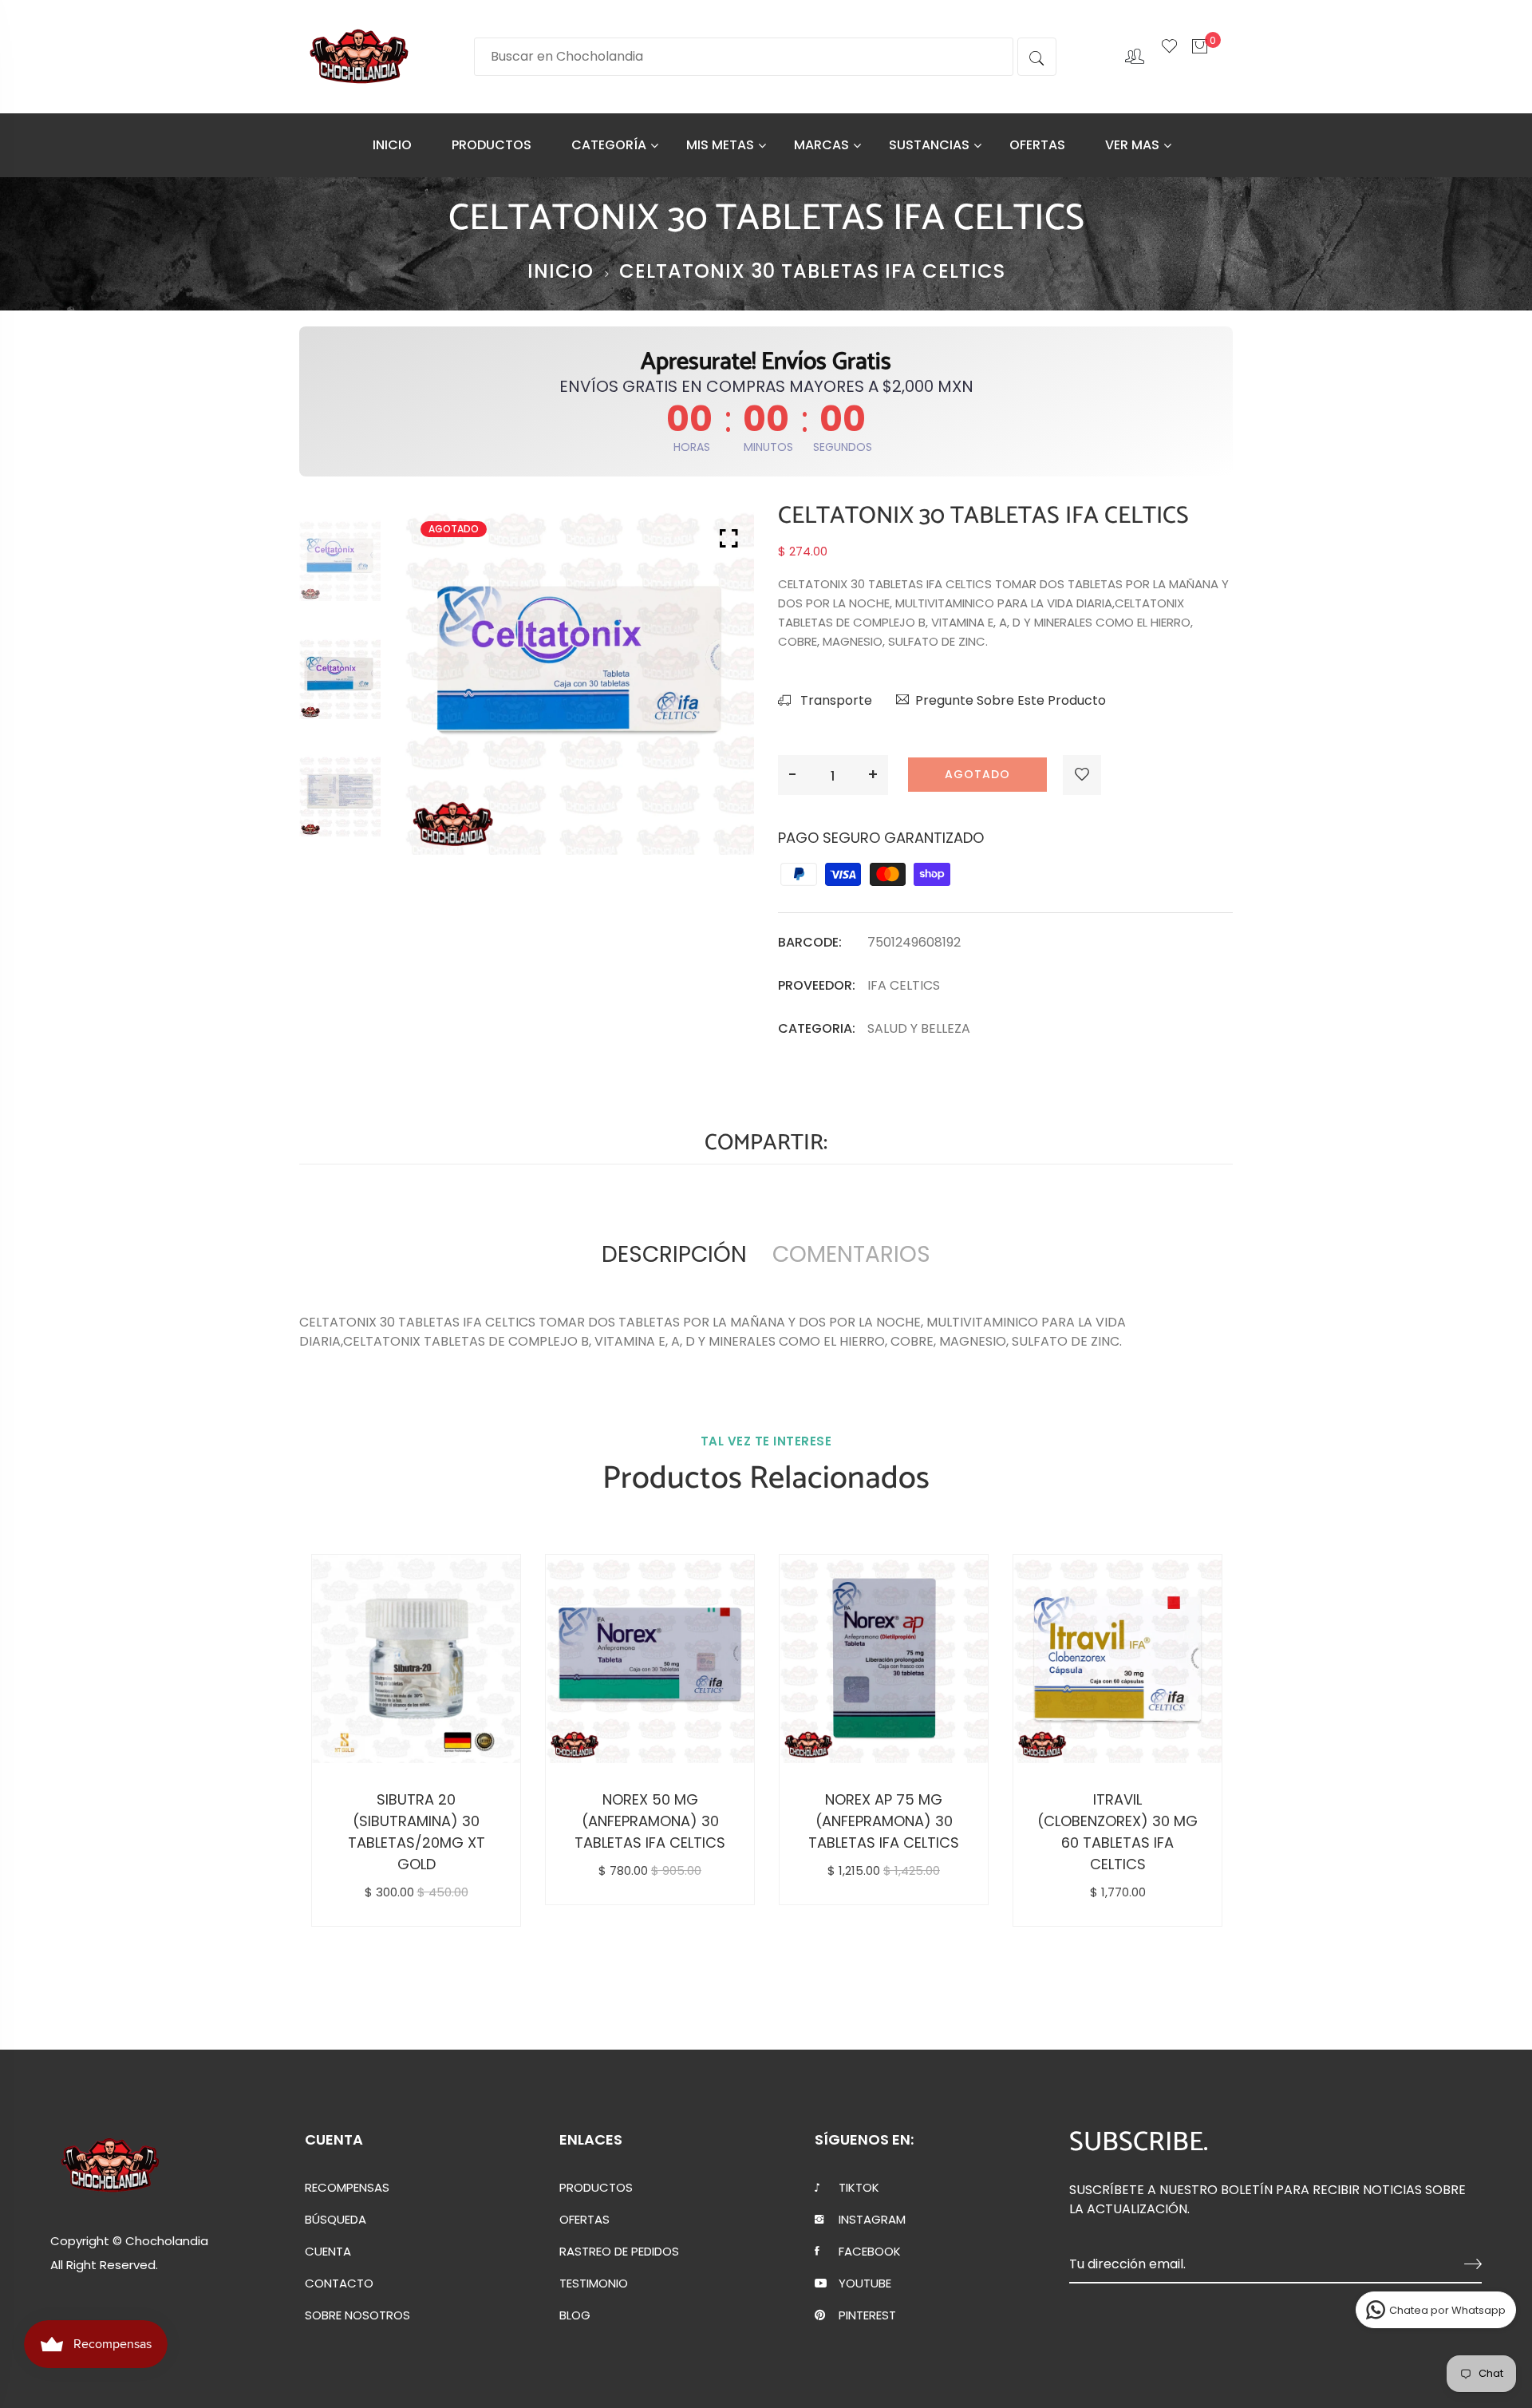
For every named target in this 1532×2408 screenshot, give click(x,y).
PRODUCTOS (492, 145)
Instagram (872, 2220)
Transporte (835, 700)
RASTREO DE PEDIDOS (619, 2252)
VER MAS (1132, 145)
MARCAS (821, 145)
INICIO (392, 145)
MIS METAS (720, 145)
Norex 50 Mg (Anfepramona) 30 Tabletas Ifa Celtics (650, 1821)
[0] (1200, 55)
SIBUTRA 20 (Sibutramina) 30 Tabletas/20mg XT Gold (417, 1832)
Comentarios (851, 1254)
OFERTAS (1037, 145)
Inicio (561, 271)
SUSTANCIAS (929, 145)
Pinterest (867, 2315)
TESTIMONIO (594, 2283)
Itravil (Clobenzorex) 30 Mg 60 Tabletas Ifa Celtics (1117, 1832)
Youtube (865, 2283)
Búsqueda (336, 2220)
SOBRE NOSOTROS (357, 2315)
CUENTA (328, 2252)
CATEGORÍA (609, 145)
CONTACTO (339, 2283)
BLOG (575, 2315)
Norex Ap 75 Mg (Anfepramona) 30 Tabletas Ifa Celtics (884, 1821)
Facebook (870, 2252)
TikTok (859, 2188)
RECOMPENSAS (347, 2188)
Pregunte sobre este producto (1011, 700)
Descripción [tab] (674, 1254)
